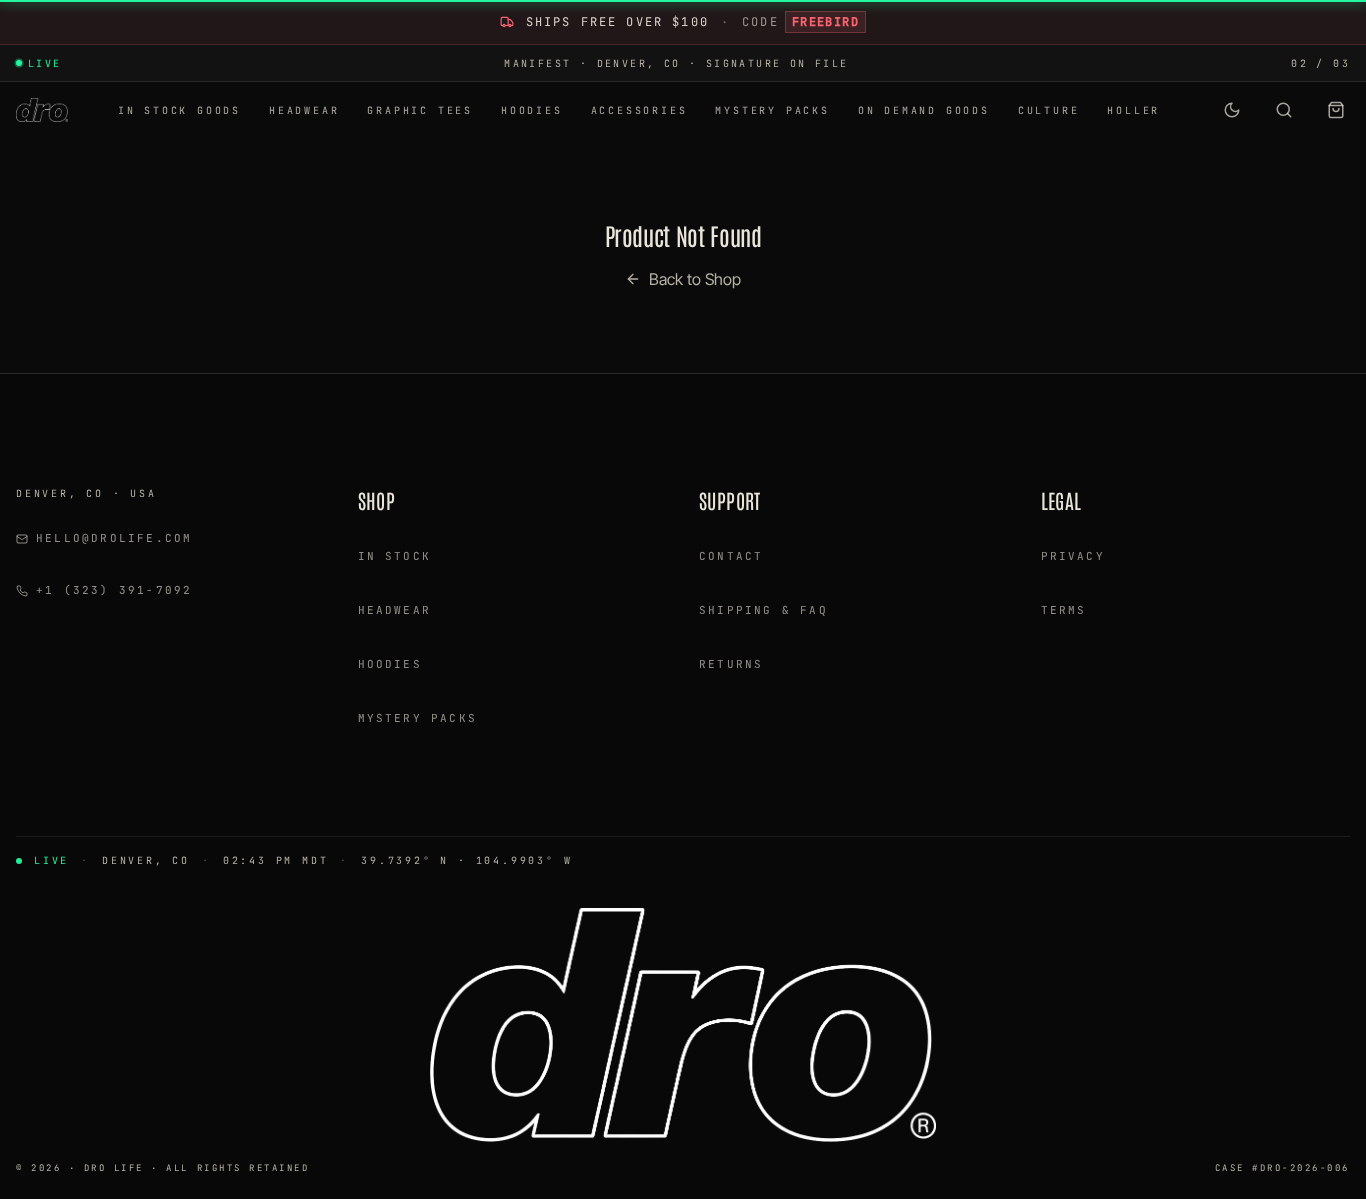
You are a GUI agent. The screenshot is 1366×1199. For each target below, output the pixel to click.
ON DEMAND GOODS (924, 110)
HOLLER (1133, 110)
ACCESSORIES (639, 110)
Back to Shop (695, 279)
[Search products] (1284, 110)
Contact (731, 556)
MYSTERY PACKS (772, 110)
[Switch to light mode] (1232, 110)
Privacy (1073, 556)
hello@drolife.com (114, 538)
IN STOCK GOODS (179, 110)
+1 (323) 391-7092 (114, 590)
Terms (1064, 610)
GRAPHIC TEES (420, 110)
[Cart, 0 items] (1336, 110)
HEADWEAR (304, 110)
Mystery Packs (418, 718)
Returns (731, 664)
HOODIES (532, 110)
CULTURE (1049, 110)
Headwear (395, 610)
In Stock (395, 556)
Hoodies (390, 664)
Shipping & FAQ (763, 610)
